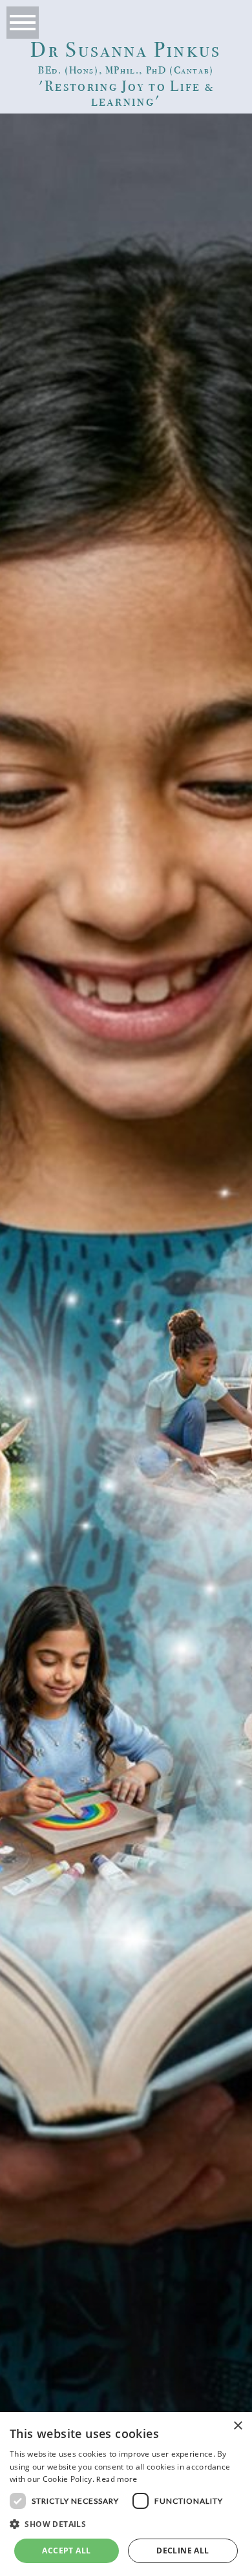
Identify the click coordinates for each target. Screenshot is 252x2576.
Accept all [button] (66, 2551)
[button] (126, 2525)
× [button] (237, 2426)
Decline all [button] (183, 2551)
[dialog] (126, 2494)
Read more (117, 2479)
